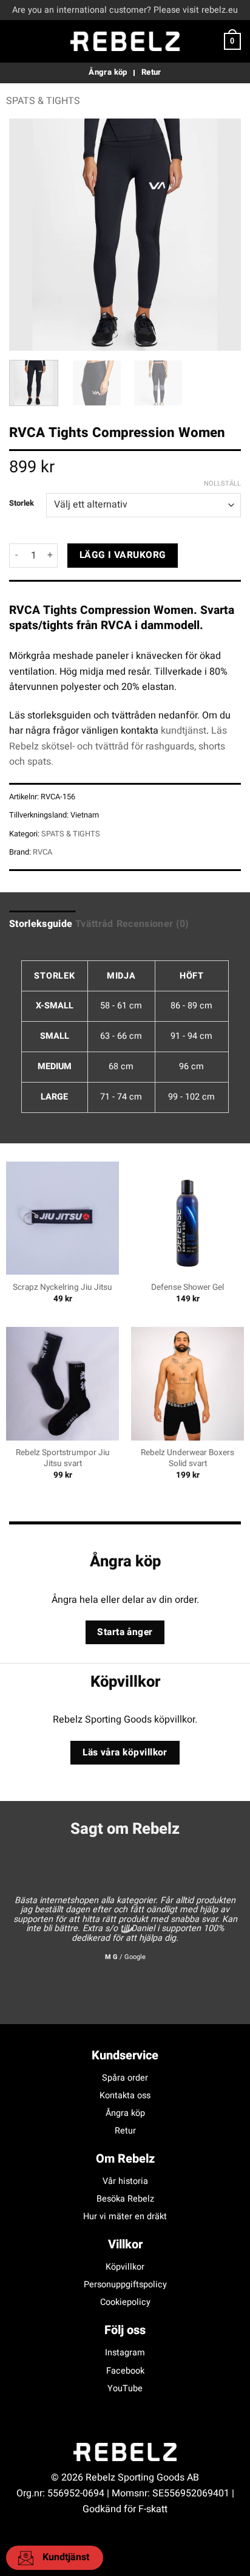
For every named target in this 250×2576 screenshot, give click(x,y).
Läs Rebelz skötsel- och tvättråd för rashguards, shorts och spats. (118, 746)
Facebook (125, 2371)
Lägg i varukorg (123, 555)
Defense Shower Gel (187, 1288)
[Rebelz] (125, 41)
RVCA (42, 852)
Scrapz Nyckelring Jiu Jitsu (62, 1288)
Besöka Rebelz (125, 2199)
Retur (125, 2131)
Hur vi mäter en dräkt (125, 2216)
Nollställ (222, 484)
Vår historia (125, 2181)
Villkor (125, 2244)
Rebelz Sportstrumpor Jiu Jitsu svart (63, 1458)
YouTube (125, 2388)
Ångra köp (125, 2113)
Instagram (125, 2353)
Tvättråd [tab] (94, 924)
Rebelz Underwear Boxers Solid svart (187, 1458)
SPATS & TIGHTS (43, 101)
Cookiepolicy (125, 2302)
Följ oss (125, 2330)
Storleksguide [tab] (41, 924)
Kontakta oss (125, 2096)
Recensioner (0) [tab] (153, 924)
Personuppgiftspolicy (125, 2285)
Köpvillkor (125, 2267)
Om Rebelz (125, 2159)
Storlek (22, 503)
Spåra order (125, 2078)
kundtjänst (184, 731)
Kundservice (125, 2055)
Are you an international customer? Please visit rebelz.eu (125, 10)
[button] (16, 41)
